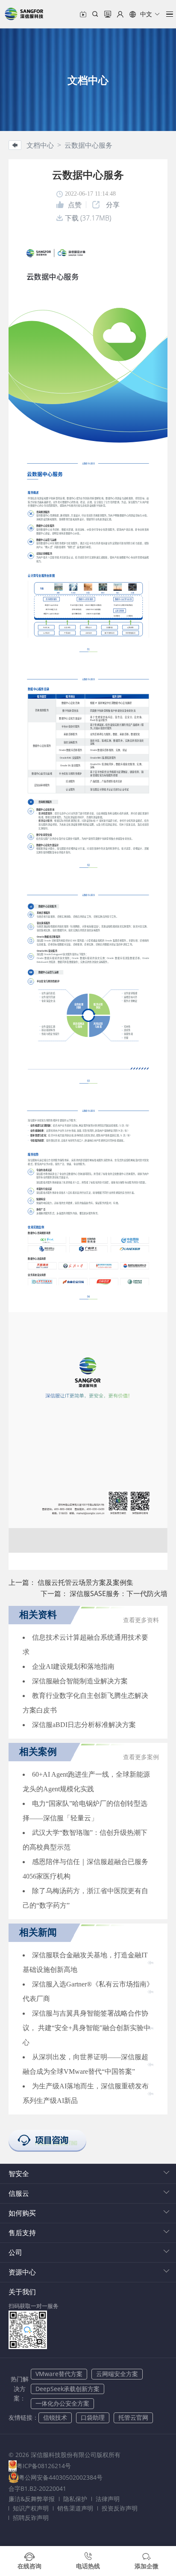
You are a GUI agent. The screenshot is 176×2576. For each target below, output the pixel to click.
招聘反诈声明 (31, 2518)
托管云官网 (133, 2417)
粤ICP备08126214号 (44, 2466)
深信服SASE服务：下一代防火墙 (119, 1593)
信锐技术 (55, 2417)
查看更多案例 (141, 1757)
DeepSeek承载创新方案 (67, 2389)
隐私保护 (75, 2499)
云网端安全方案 (117, 2374)
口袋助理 (93, 2417)
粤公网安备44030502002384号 (61, 2477)
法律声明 (108, 2499)
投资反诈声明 (120, 2508)
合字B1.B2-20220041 (37, 2488)
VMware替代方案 (59, 2374)
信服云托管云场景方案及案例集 (85, 1582)
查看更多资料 (141, 1620)
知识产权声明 (31, 2508)
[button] (145, 14)
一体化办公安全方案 (62, 2403)
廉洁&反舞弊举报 (32, 2499)
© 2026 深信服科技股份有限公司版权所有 (65, 2455)
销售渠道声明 (75, 2508)
